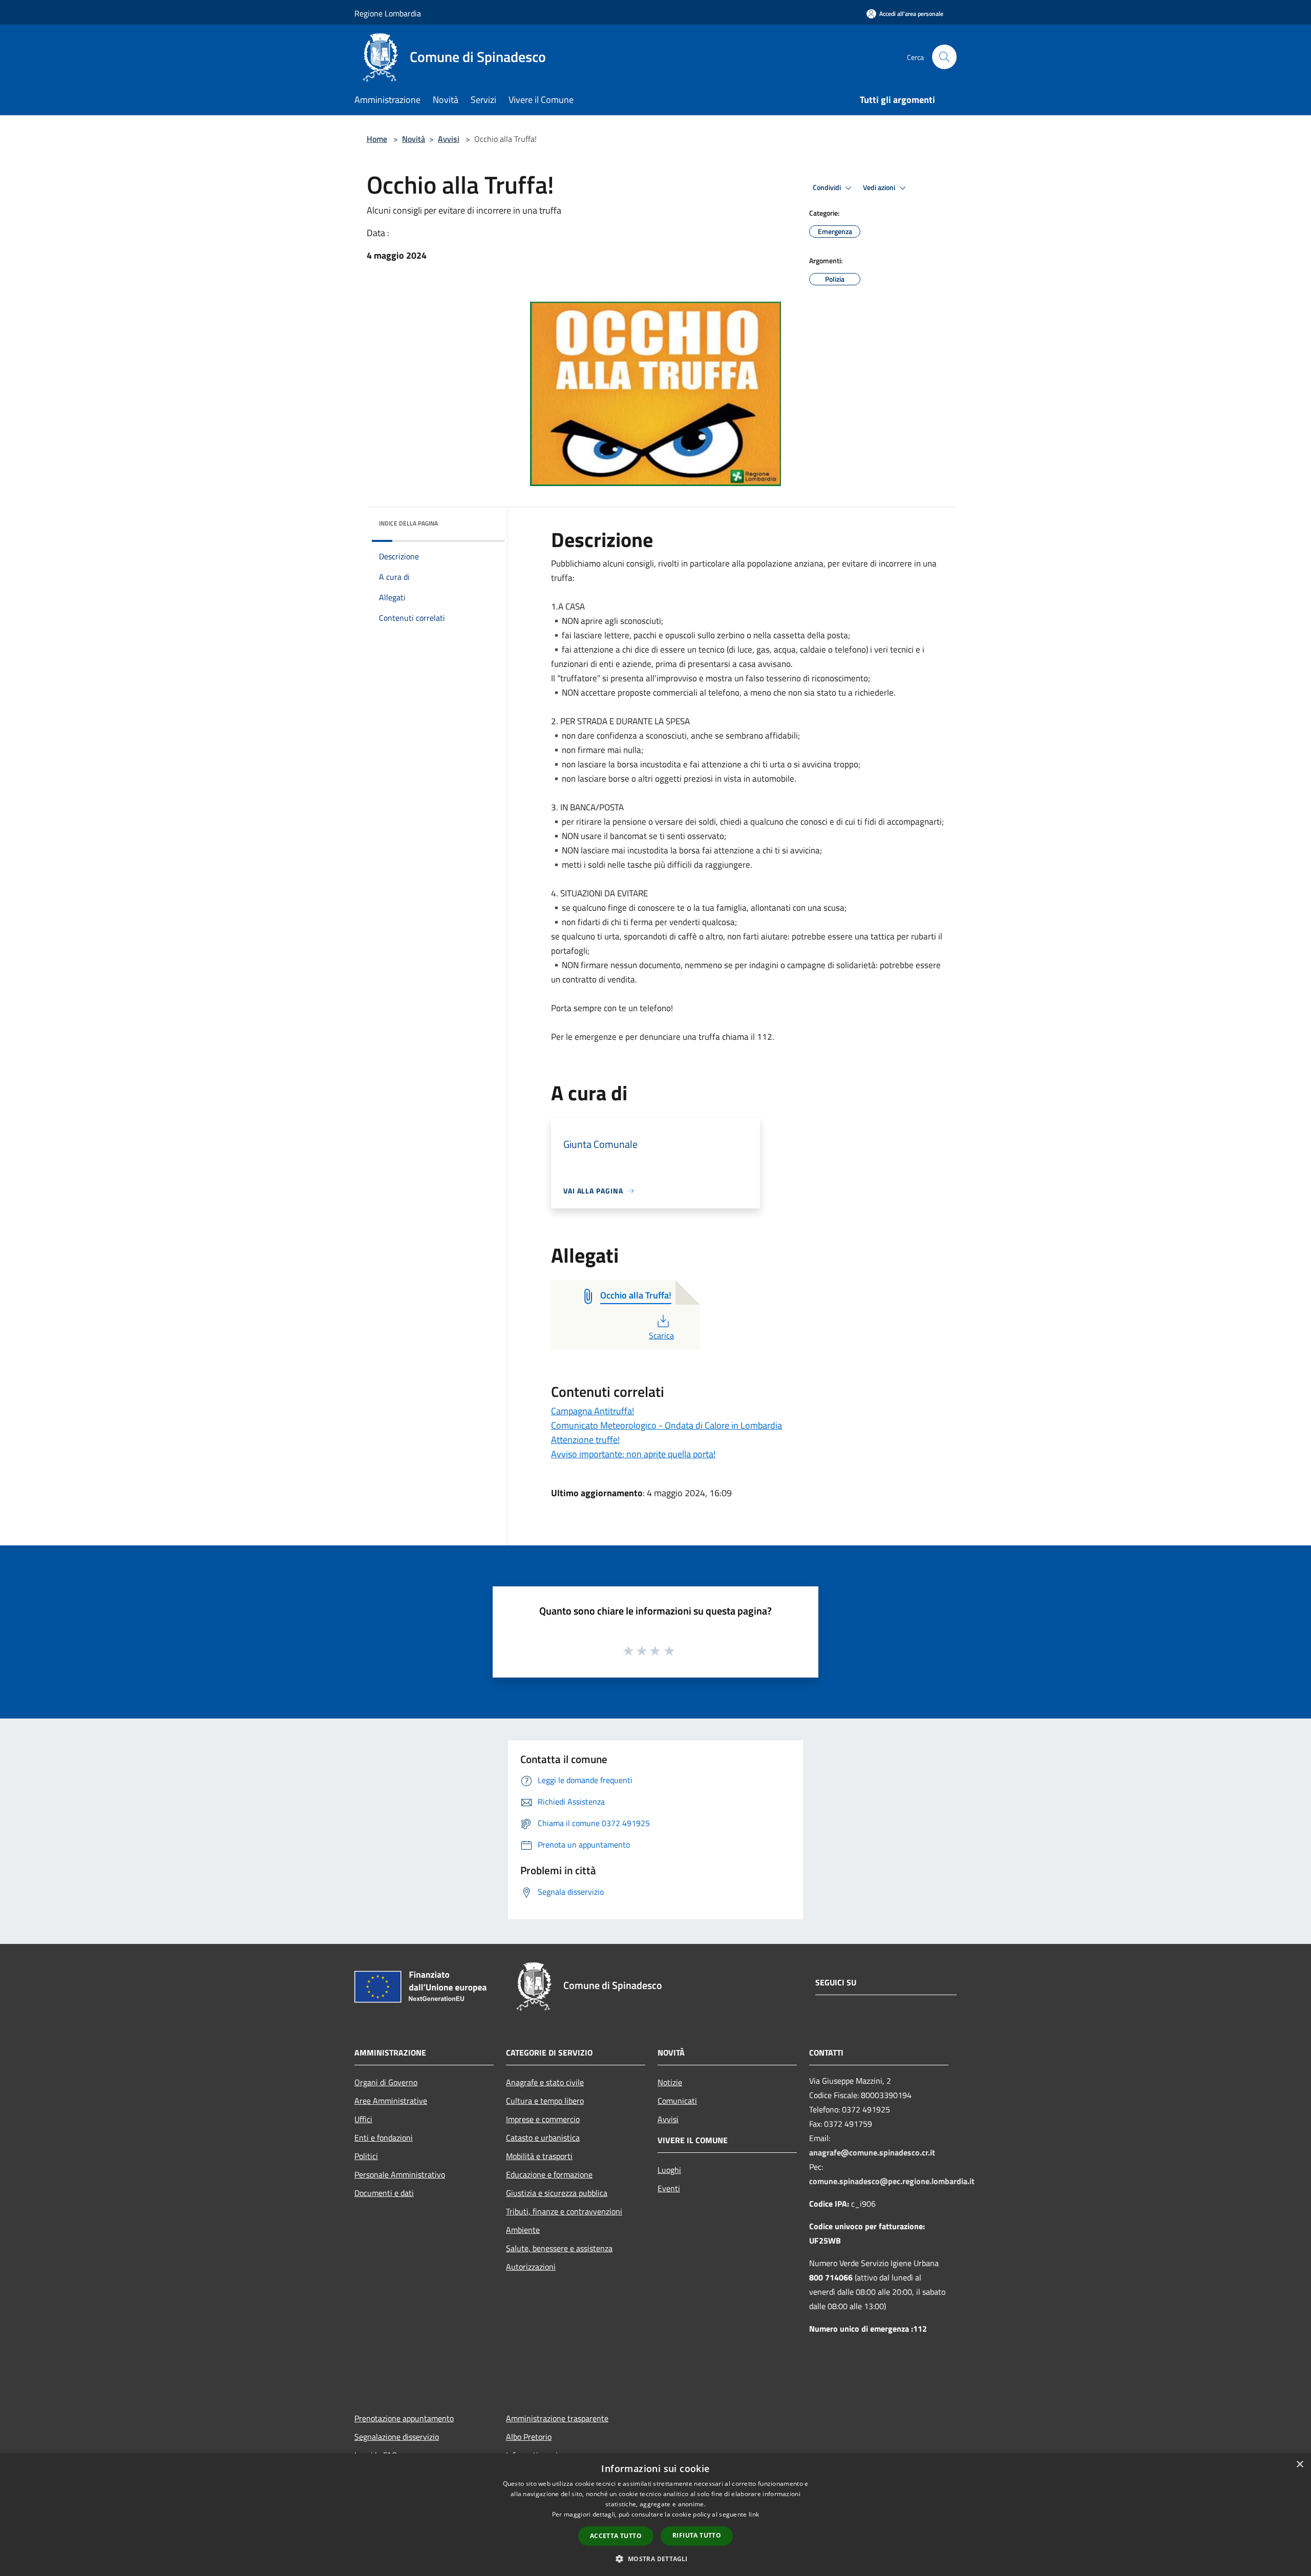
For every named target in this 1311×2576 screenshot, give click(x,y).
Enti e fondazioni (384, 2138)
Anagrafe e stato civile (545, 2082)
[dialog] (655, 2515)
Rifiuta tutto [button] (697, 2535)
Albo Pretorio (529, 2437)
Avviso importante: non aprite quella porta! (633, 1454)
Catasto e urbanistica (543, 2138)
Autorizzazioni (531, 2267)
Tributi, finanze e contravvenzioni (564, 2211)
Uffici (363, 2119)
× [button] (1299, 2465)
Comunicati (677, 2101)
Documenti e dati (384, 2193)
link (754, 2514)
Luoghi (669, 2170)
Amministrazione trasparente (557, 2418)
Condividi (828, 187)
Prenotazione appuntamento (404, 2418)
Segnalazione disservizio (397, 2437)
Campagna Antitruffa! (593, 1411)
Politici (366, 2156)
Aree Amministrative (391, 2101)
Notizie (670, 2082)
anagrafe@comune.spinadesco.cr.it (872, 2152)
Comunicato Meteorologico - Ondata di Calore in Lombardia (667, 1425)
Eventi (669, 2188)
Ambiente (523, 2230)
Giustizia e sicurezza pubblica (557, 2193)
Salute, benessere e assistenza (559, 2248)
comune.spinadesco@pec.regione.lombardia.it (892, 2181)
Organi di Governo (386, 2082)
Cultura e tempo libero (545, 2101)
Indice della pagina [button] (408, 523)
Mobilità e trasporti (539, 2156)
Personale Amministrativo (400, 2174)
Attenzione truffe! (585, 1440)
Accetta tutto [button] (616, 2536)
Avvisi (449, 139)
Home (377, 139)
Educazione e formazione (549, 2174)
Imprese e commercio (543, 2119)
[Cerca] (944, 57)
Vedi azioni (880, 187)
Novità (414, 139)
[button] (655, 2559)
